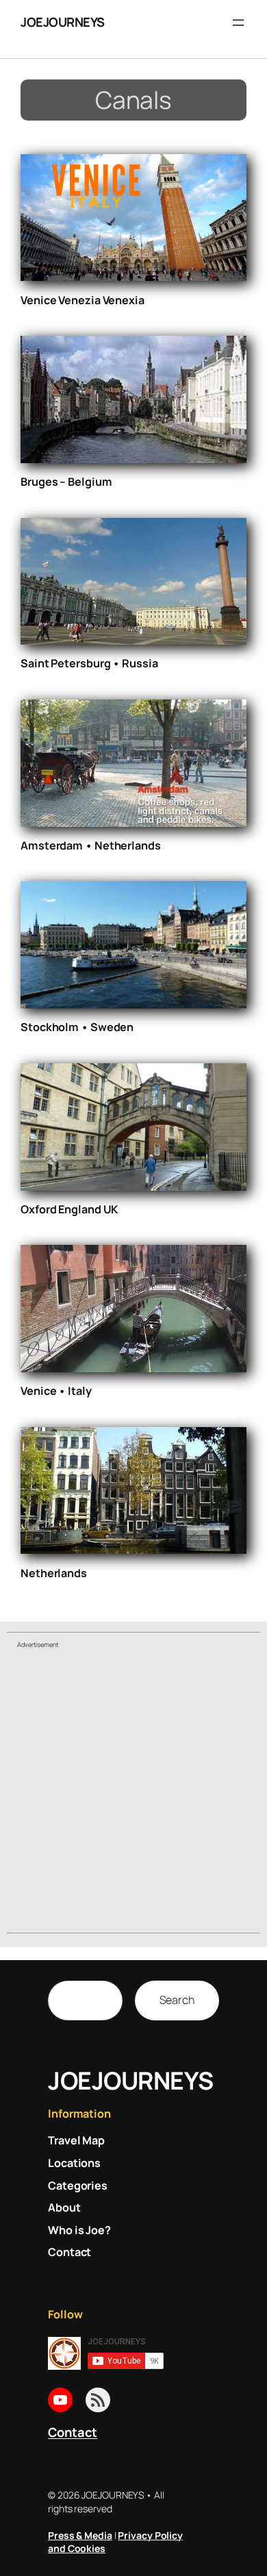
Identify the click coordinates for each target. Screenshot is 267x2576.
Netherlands (54, 1573)
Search (177, 2000)
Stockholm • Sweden (77, 1027)
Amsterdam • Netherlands (91, 845)
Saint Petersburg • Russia (89, 663)
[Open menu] (238, 23)
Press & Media (80, 2535)
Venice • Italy (56, 1391)
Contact (73, 2432)
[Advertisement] (133, 1793)
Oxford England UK (69, 1209)
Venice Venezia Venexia (82, 300)
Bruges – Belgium (66, 482)
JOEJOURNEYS (63, 22)
